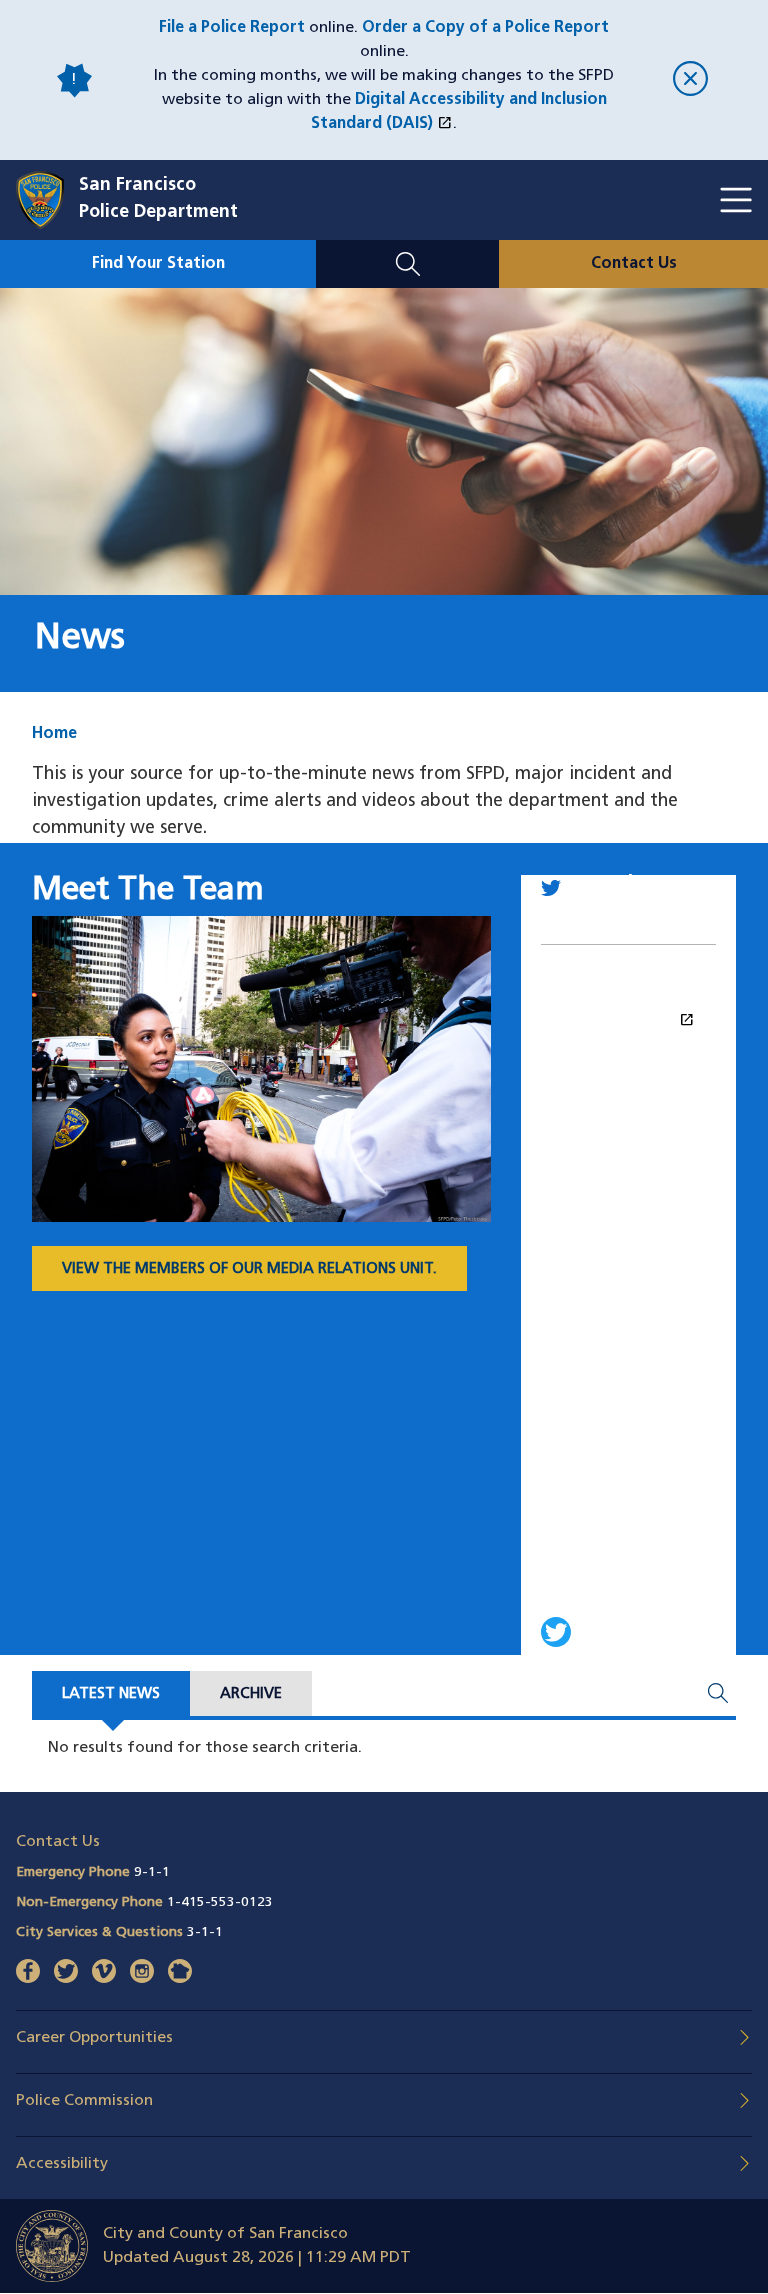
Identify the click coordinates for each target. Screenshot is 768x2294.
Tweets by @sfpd (628, 1020)
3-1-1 (205, 1932)
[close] (690, 80)
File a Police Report (232, 28)
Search (407, 252)
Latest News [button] (111, 1694)
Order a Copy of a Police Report (485, 28)
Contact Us (634, 264)
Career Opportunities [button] (94, 2038)
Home (54, 734)
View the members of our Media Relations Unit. (249, 1269)
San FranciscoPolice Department (158, 199)
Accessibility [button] (62, 2164)
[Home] (47, 200)
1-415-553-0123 (220, 1902)
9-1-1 (152, 1872)
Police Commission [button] (84, 2101)
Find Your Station (158, 264)
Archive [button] (251, 1694)
